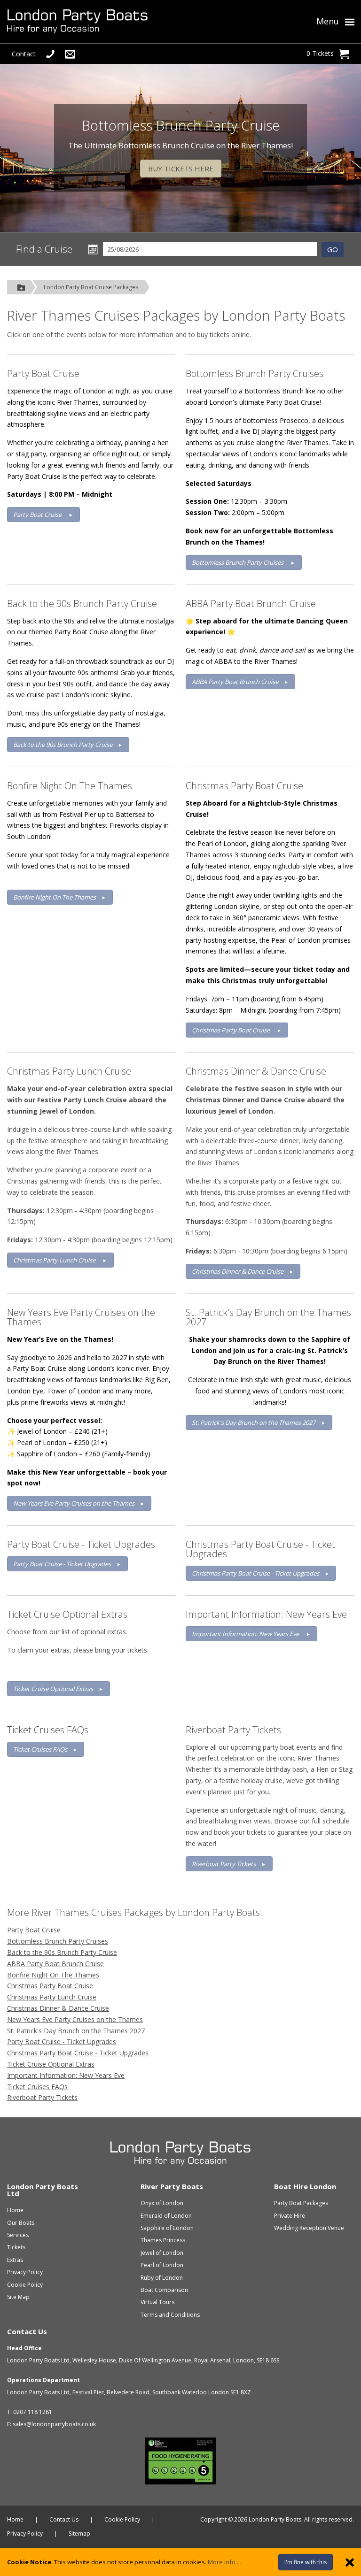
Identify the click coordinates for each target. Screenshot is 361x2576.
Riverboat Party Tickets (233, 1730)
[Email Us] (70, 54)
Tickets (16, 2247)
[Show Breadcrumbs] (21, 287)
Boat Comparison (164, 2290)
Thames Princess (163, 2240)
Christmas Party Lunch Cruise (69, 1071)
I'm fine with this (306, 2562)
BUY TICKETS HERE (181, 169)
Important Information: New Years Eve (266, 1614)
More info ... (224, 2562)
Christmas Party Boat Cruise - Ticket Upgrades (260, 1549)
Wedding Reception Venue (309, 2228)
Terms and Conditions (170, 2315)
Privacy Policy (25, 2272)
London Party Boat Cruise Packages (91, 287)
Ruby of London (162, 2278)
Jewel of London (162, 2253)
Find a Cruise (44, 249)
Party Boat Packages (301, 2203)
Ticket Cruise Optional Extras (67, 1614)
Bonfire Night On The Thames (70, 786)
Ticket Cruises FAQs (48, 1730)
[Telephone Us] (50, 54)
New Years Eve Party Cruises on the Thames (81, 1317)
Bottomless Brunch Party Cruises (255, 373)
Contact (24, 54)
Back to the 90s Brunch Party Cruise (82, 604)
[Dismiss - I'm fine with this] (350, 2562)
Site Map (18, 2297)
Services (18, 2235)
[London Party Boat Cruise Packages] (126, 22)
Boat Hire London (305, 2186)
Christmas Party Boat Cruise (244, 786)
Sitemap (79, 2534)
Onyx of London (162, 2203)
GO (333, 249)
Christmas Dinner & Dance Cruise (256, 1071)
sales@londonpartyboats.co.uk (54, 2424)
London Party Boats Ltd (43, 2190)
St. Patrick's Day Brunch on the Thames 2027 (268, 1317)
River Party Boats (172, 2186)
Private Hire (290, 2216)
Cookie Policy (25, 2285)
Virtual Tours (157, 2302)
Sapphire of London (167, 2228)
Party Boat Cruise (43, 373)
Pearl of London (162, 2265)
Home (15, 2210)
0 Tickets (320, 53)
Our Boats (21, 2223)
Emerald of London (166, 2216)
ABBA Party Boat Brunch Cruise (251, 604)
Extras (15, 2260)
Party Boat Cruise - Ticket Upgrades (81, 1544)
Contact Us (27, 2331)
